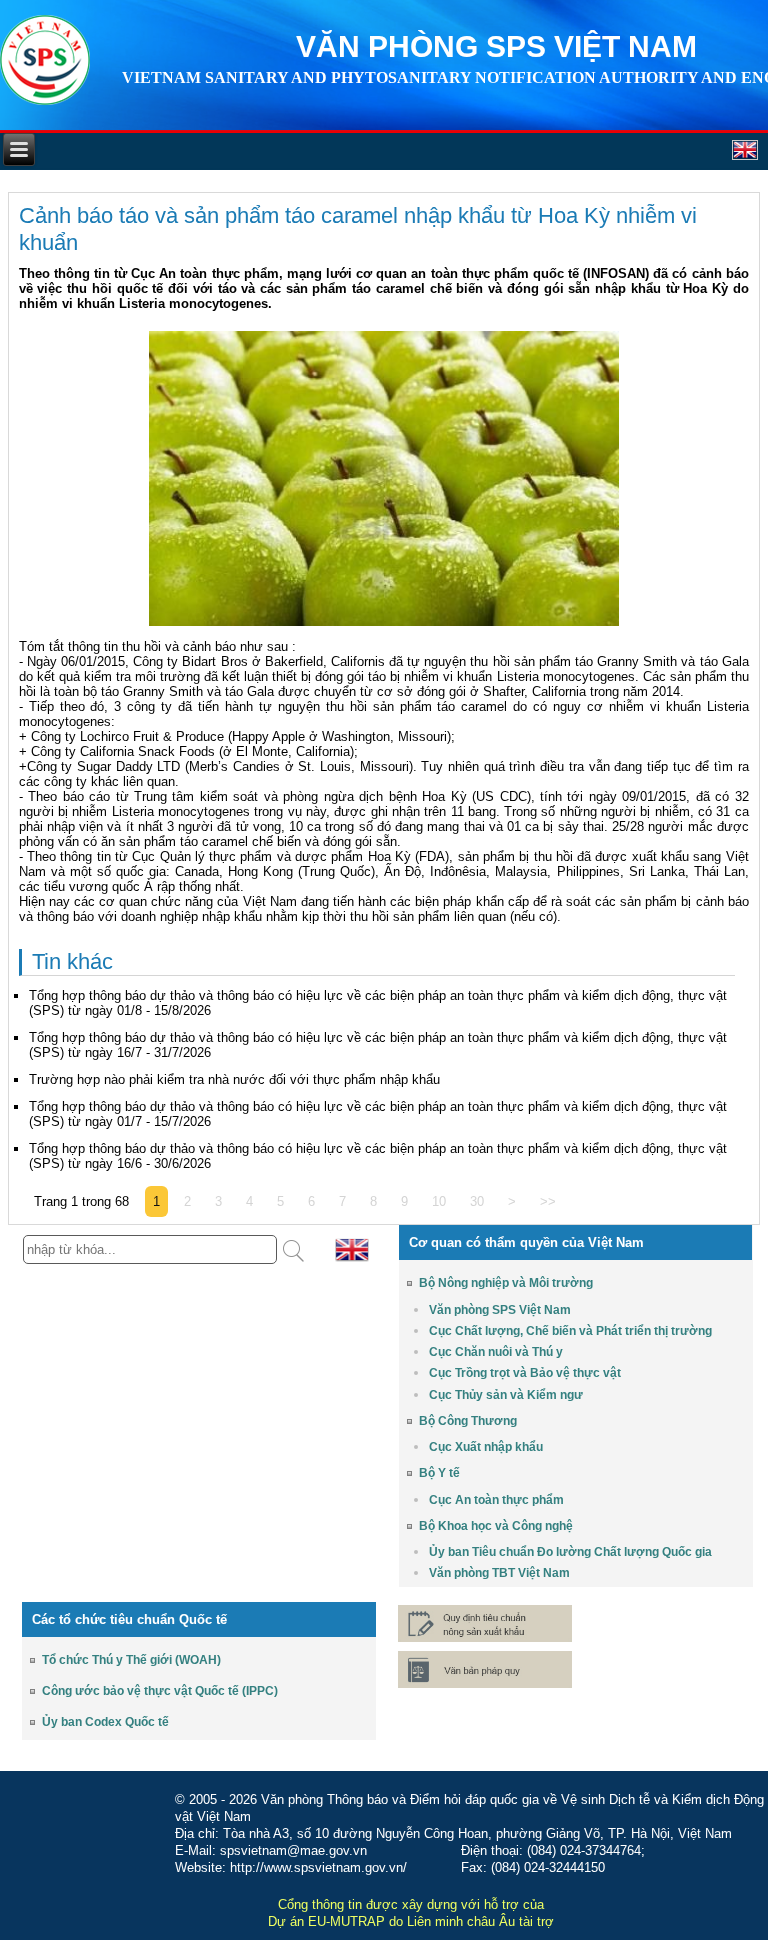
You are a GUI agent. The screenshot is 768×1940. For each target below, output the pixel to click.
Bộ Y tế (439, 1473)
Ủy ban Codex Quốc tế (105, 1722)
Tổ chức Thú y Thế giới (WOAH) (131, 1660)
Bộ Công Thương (468, 1421)
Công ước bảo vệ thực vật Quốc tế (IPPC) (160, 1691)
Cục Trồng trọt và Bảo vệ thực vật (525, 1373)
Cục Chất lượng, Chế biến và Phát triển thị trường (570, 1331)
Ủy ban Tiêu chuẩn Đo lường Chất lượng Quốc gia (570, 1552)
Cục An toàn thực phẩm (496, 1500)
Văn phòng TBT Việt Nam (499, 1573)
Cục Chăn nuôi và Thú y (496, 1352)
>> (548, 1201)
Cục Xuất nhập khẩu (486, 1447)
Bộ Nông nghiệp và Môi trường (506, 1283)
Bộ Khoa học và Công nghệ (496, 1526)
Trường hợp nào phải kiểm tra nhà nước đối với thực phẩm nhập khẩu (234, 1079)
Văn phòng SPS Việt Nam (500, 1310)
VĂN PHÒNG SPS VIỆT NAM (496, 46)
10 (439, 1201)
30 (477, 1201)
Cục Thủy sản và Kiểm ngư (506, 1395)
